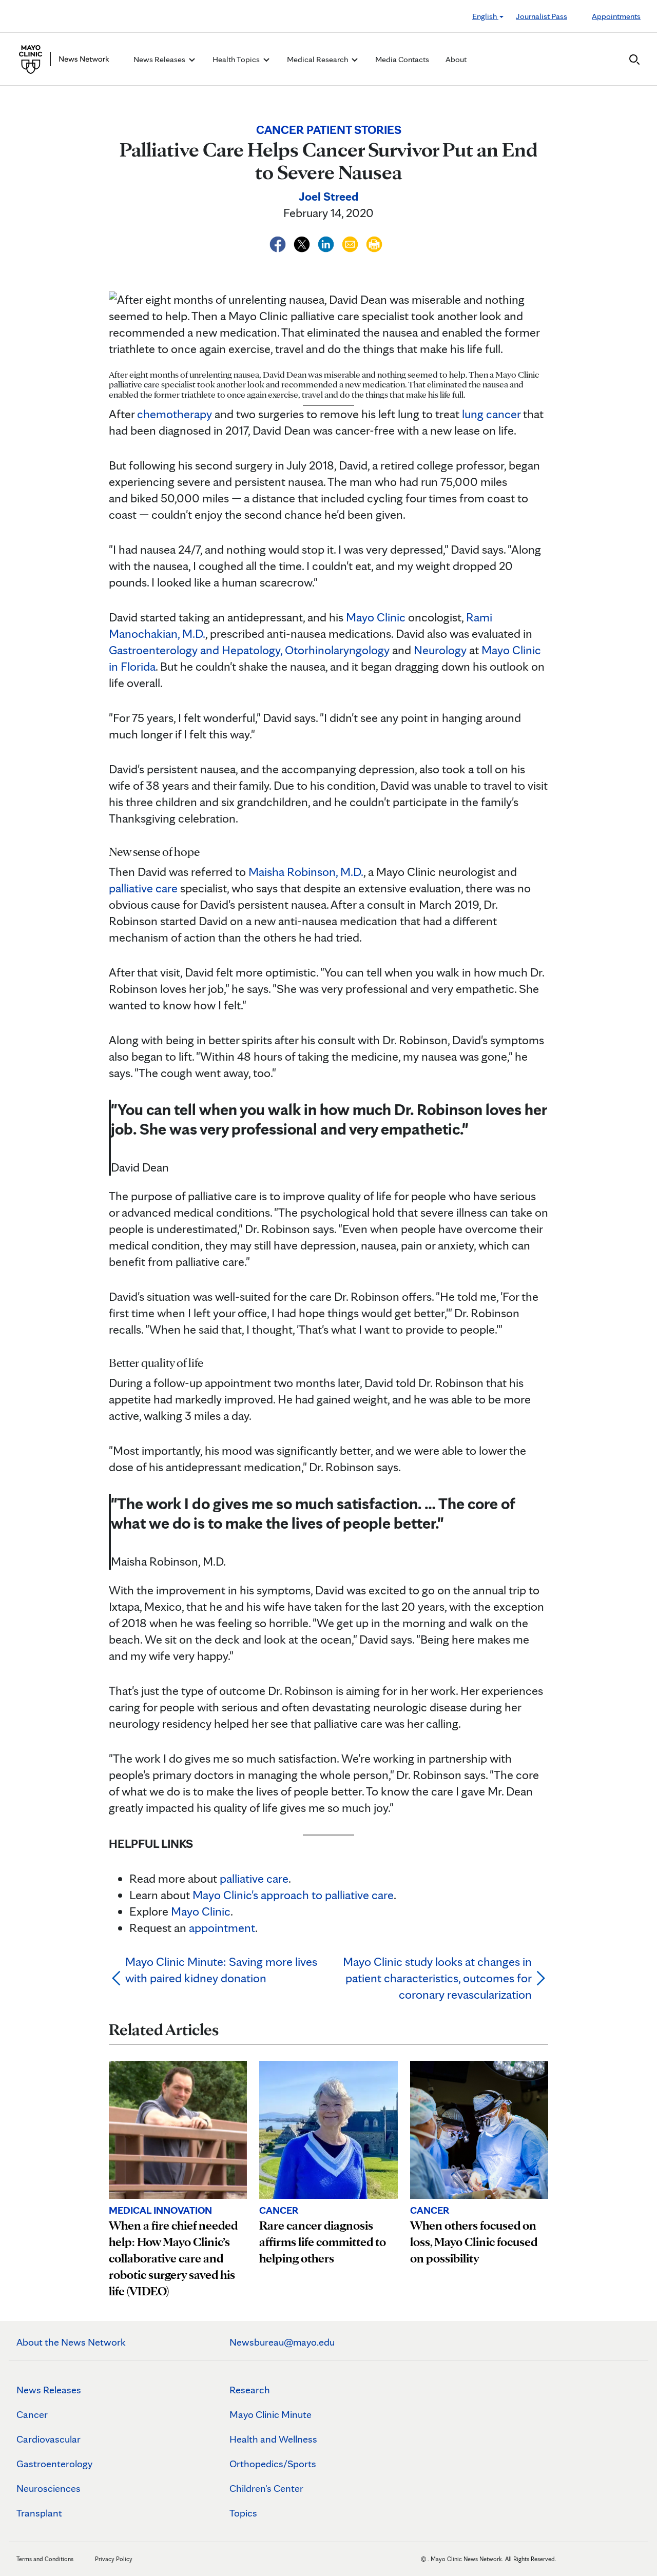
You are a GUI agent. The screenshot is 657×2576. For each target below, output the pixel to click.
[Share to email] (351, 242)
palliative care (143, 888)
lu (466, 414)
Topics (243, 2513)
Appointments (616, 16)
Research (250, 2390)
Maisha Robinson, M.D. (306, 872)
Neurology (440, 650)
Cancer (32, 2414)
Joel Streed (328, 196)
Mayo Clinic (376, 617)
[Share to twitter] (303, 242)
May (182, 1911)
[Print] (374, 242)
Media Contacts (402, 59)
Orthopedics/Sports (273, 2464)
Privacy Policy (114, 2559)
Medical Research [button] (318, 59)
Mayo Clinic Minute (270, 2414)
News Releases (49, 2390)
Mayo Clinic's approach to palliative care (293, 1895)
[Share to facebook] (279, 242)
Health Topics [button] (237, 59)
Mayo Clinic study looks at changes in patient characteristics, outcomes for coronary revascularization (437, 1978)
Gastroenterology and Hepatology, (196, 650)
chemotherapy (175, 414)
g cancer (499, 414)
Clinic (215, 1911)
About (456, 59)
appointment (222, 1928)
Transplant (39, 2513)
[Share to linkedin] (327, 242)
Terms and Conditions (45, 2559)
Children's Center (266, 2488)
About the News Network (71, 2342)
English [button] (485, 16)
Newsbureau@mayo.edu (282, 2342)
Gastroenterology (54, 2464)
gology (373, 650)
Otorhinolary (317, 650)
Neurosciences (49, 2488)
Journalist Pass (542, 16)
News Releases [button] (160, 59)
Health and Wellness (273, 2439)
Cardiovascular (49, 2439)
